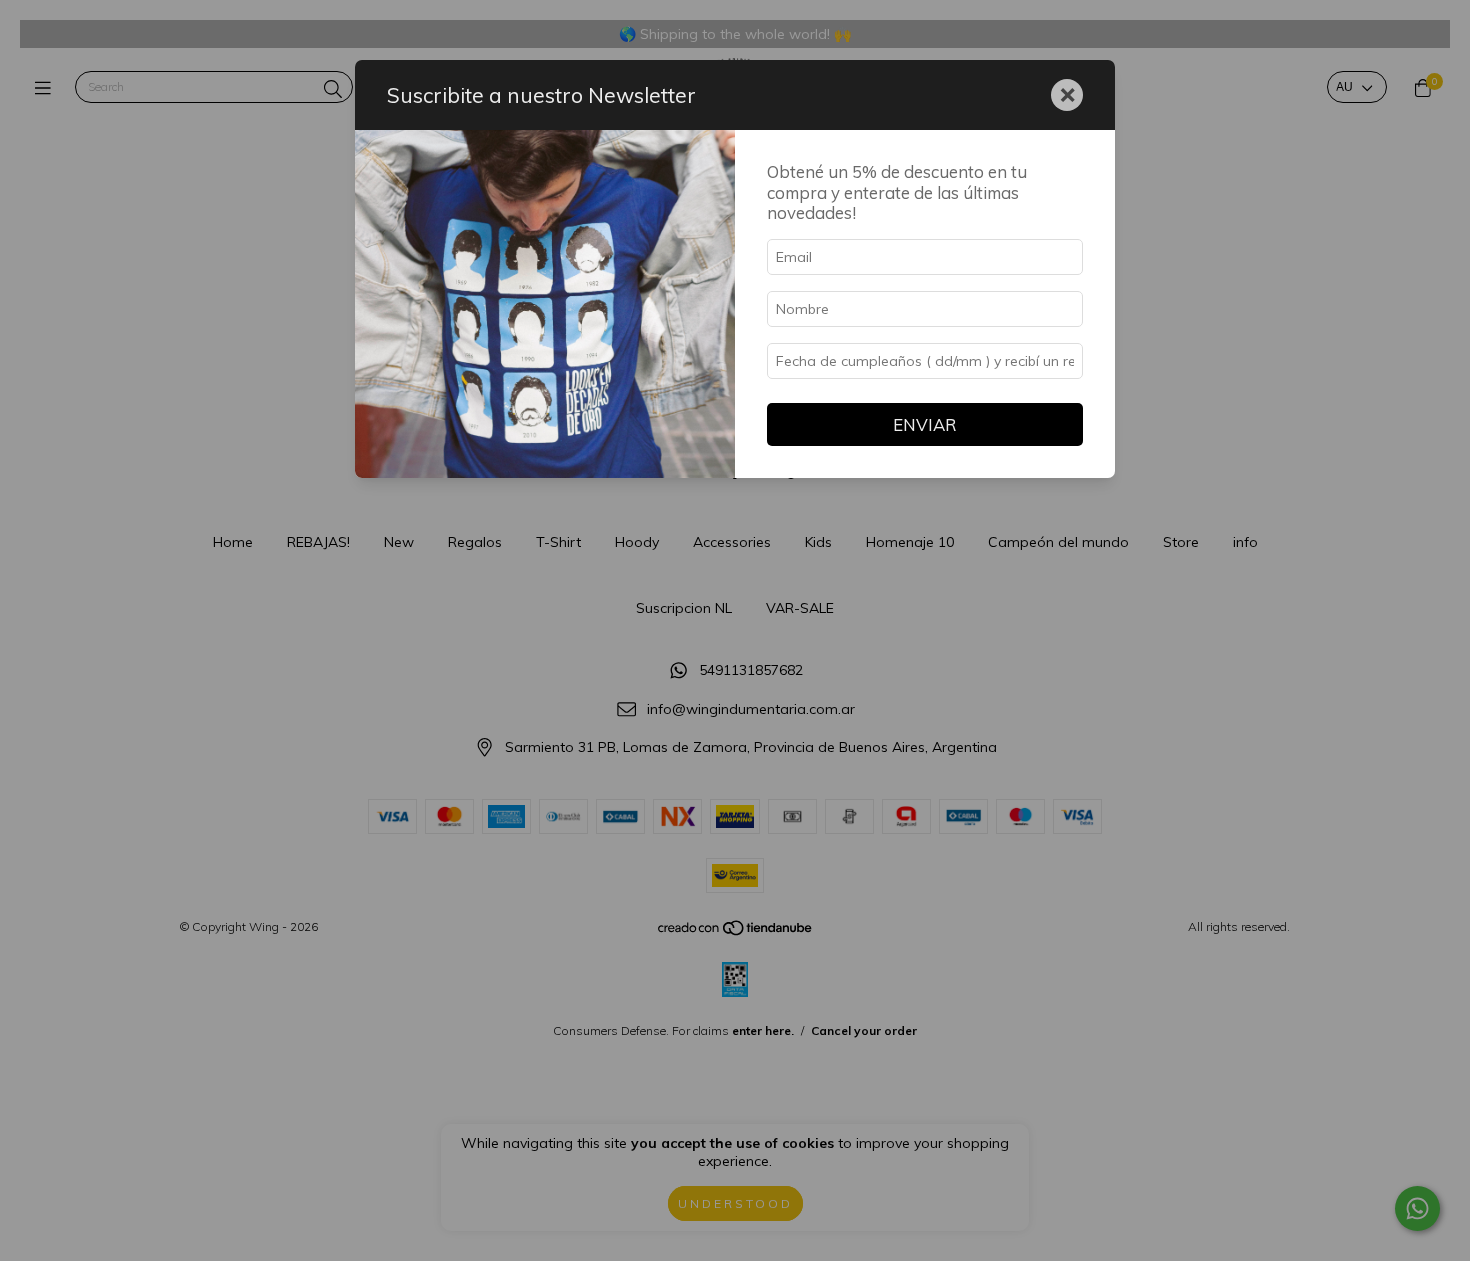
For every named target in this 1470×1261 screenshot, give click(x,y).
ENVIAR (925, 424)
